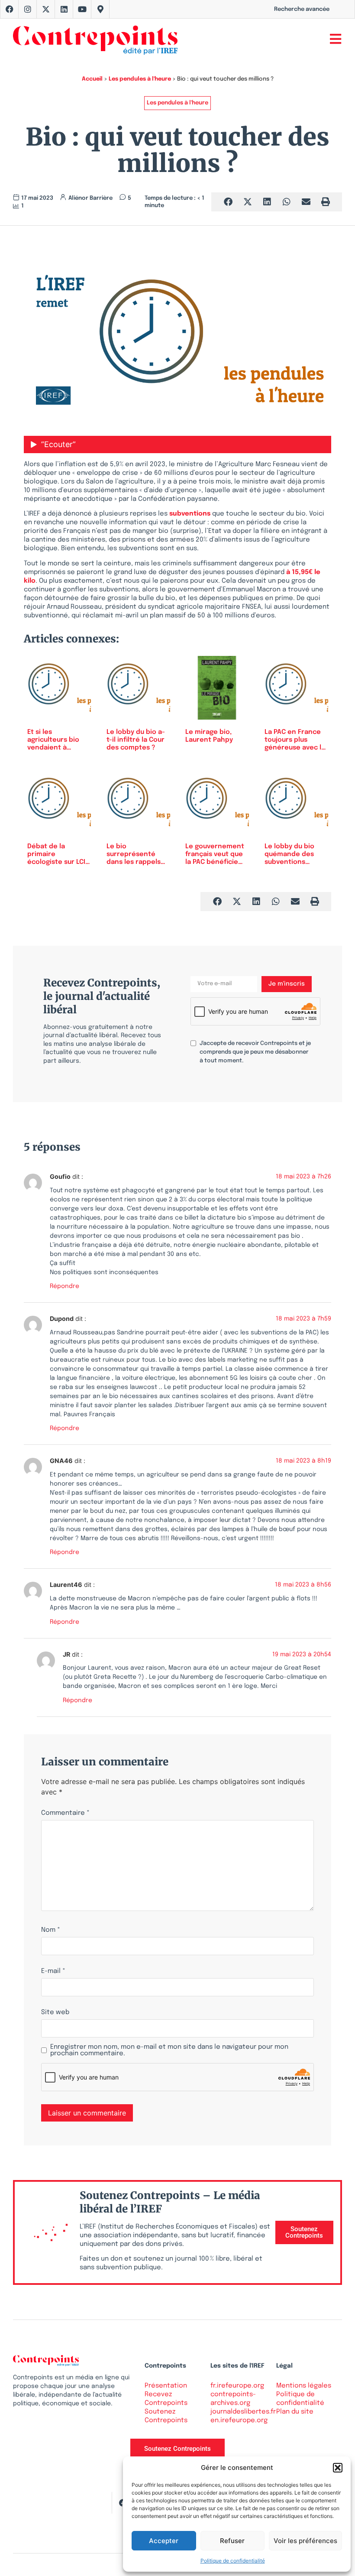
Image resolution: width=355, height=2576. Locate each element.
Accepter (164, 2541)
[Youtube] (82, 9)
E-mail (53, 1971)
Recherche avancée (302, 9)
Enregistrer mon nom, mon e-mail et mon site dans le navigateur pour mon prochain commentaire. (169, 2050)
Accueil (92, 79)
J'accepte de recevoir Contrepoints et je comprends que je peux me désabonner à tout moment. (255, 1052)
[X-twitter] (46, 9)
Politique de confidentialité (233, 2561)
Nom (51, 1930)
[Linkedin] (64, 9)
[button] (338, 2468)
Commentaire (65, 1813)
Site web (55, 2013)
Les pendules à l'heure (140, 79)
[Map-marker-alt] (100, 9)
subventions (190, 514)
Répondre (65, 1286)
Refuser (232, 2541)
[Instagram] (28, 9)
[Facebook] (10, 9)
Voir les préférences (305, 2541)
